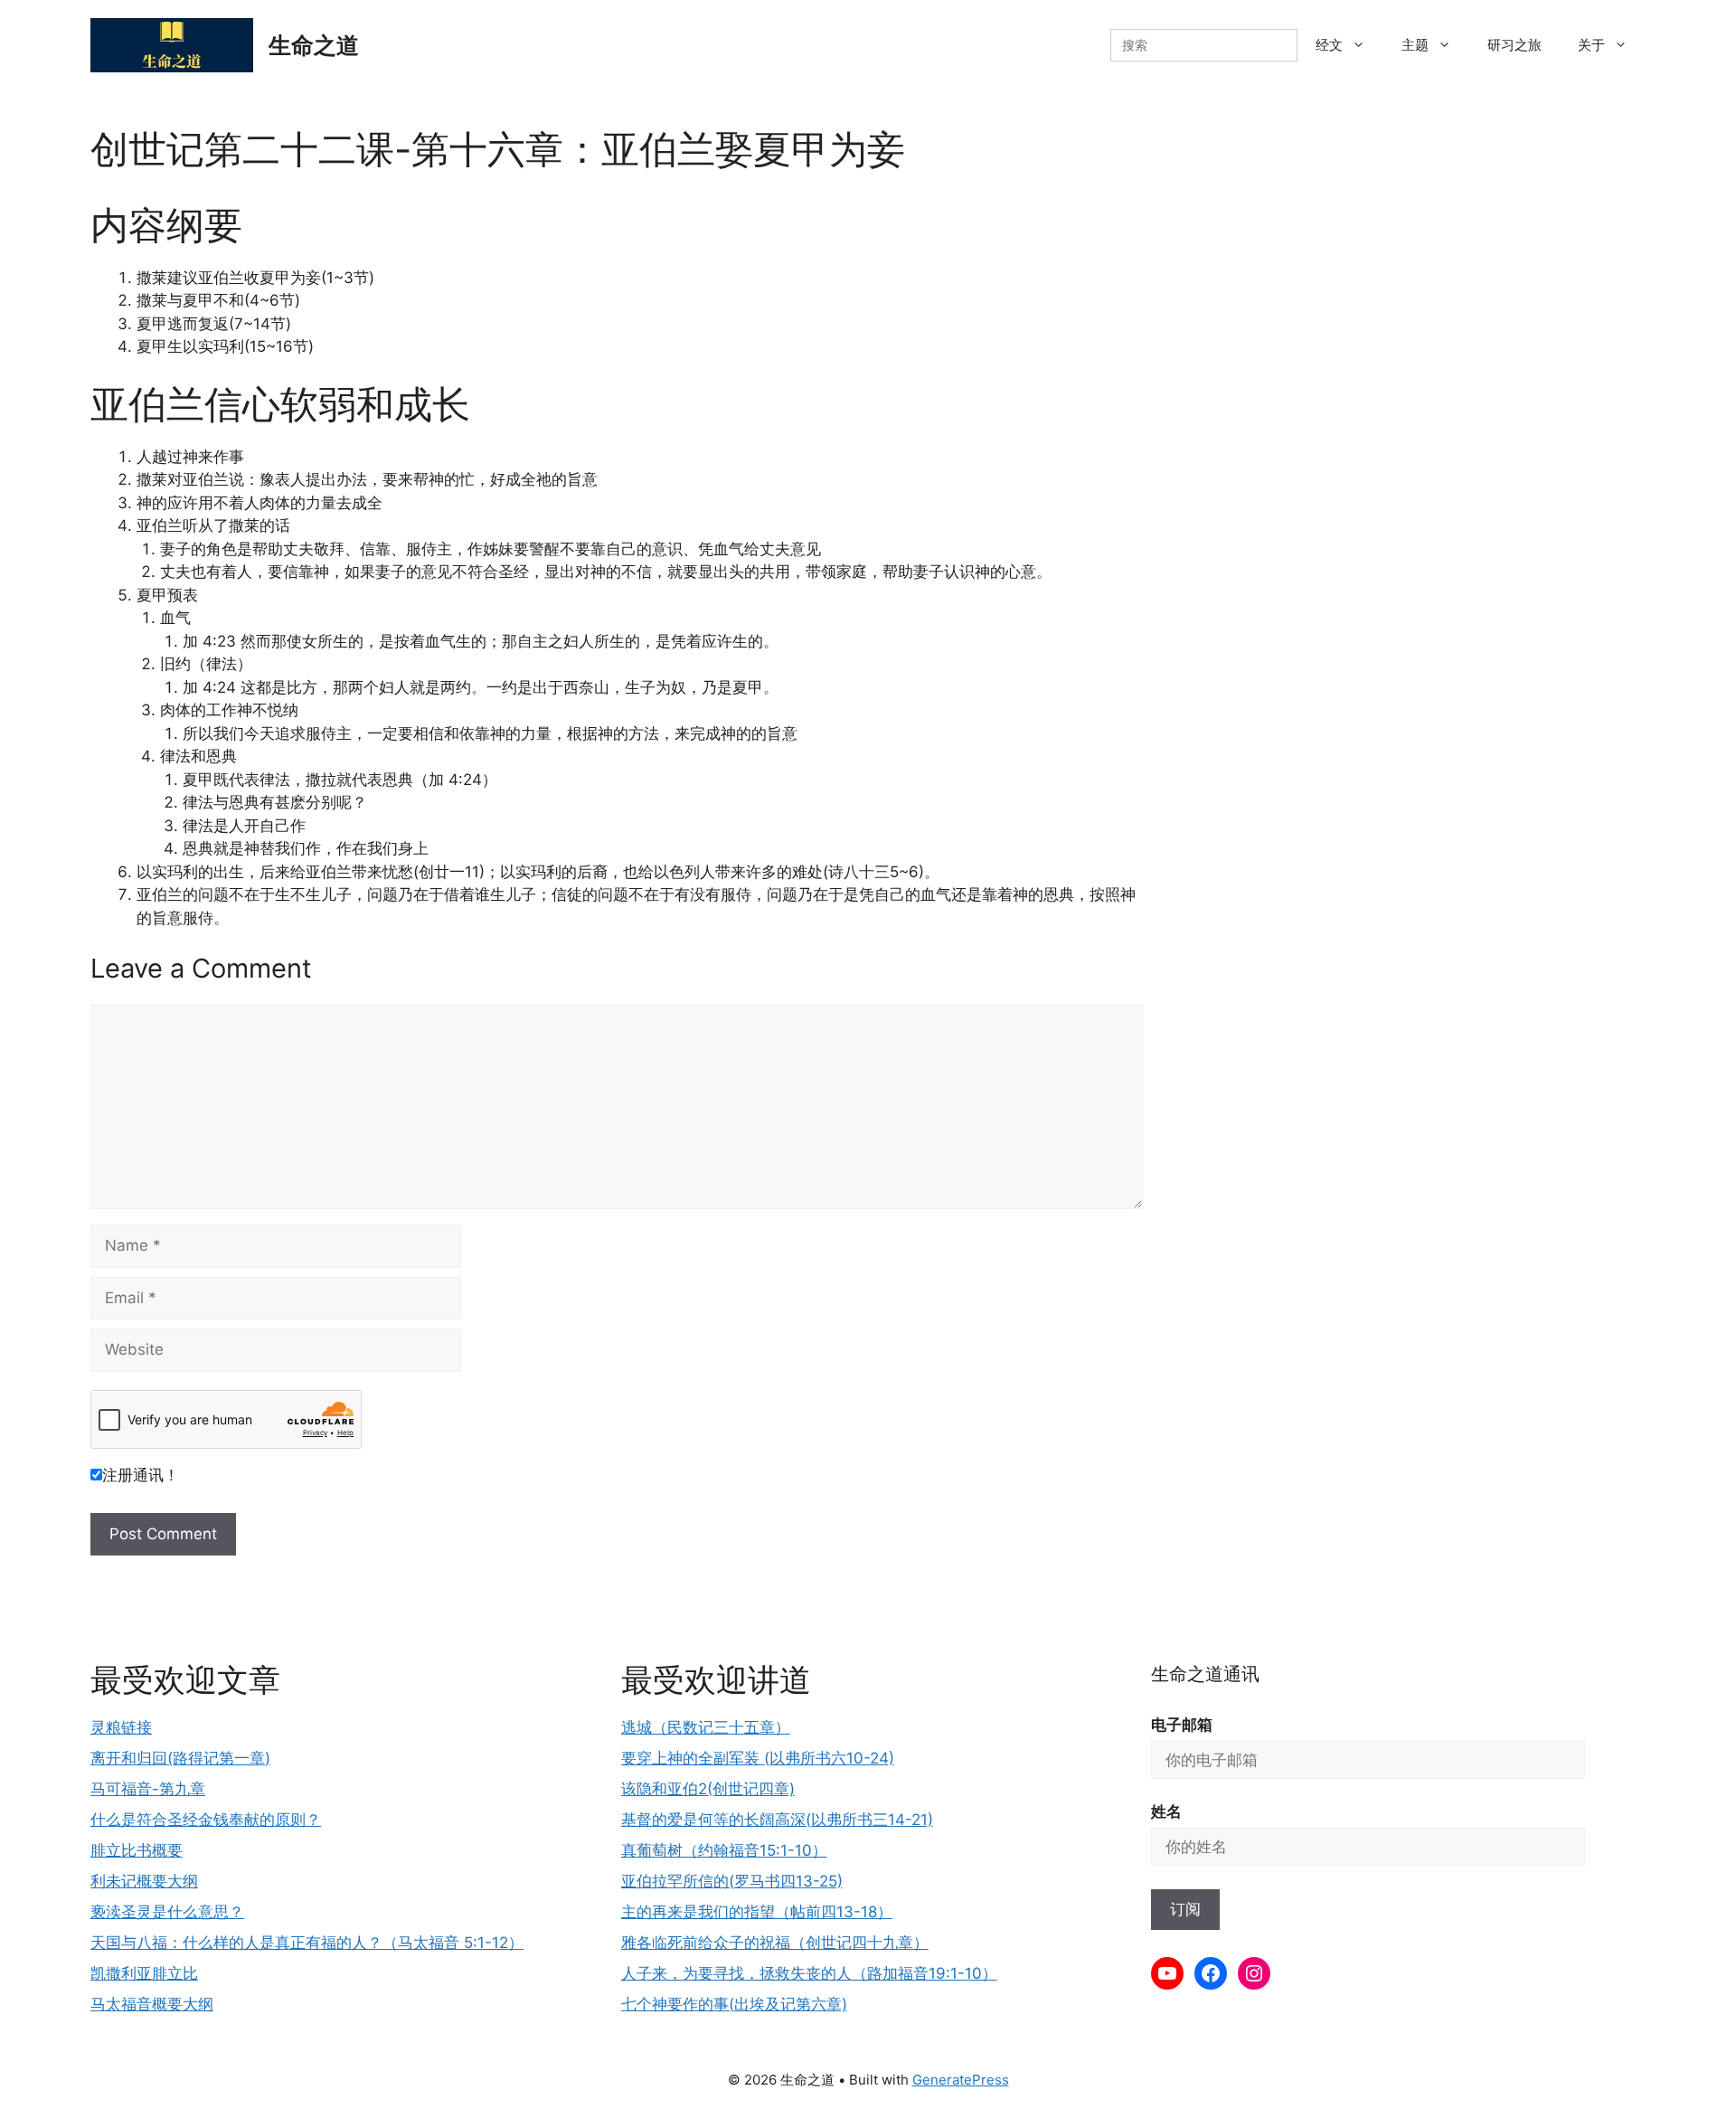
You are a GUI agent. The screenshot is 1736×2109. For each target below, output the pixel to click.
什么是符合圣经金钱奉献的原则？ (206, 1820)
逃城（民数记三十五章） (706, 1727)
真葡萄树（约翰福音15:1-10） (724, 1850)
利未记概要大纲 (144, 1881)
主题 (1415, 45)
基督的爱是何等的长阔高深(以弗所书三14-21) (777, 1820)
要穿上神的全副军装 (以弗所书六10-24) (758, 1758)
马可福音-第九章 (148, 1789)
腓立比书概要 (137, 1850)
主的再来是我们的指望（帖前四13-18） (757, 1912)
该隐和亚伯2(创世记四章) (708, 1789)
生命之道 (314, 45)
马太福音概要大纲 (152, 2004)
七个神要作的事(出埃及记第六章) (734, 2004)
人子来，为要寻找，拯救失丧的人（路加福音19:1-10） (809, 1973)
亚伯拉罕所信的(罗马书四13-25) (732, 1881)
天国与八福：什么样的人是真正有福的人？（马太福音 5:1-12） (307, 1943)
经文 (1329, 45)
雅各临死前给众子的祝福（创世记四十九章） (775, 1943)
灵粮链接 (121, 1727)
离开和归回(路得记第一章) (180, 1758)
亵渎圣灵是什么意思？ (167, 1912)
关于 (1591, 45)
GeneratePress (961, 2080)
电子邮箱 (1182, 1725)
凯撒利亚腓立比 (144, 1973)
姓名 (1166, 1811)
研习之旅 (1514, 45)
